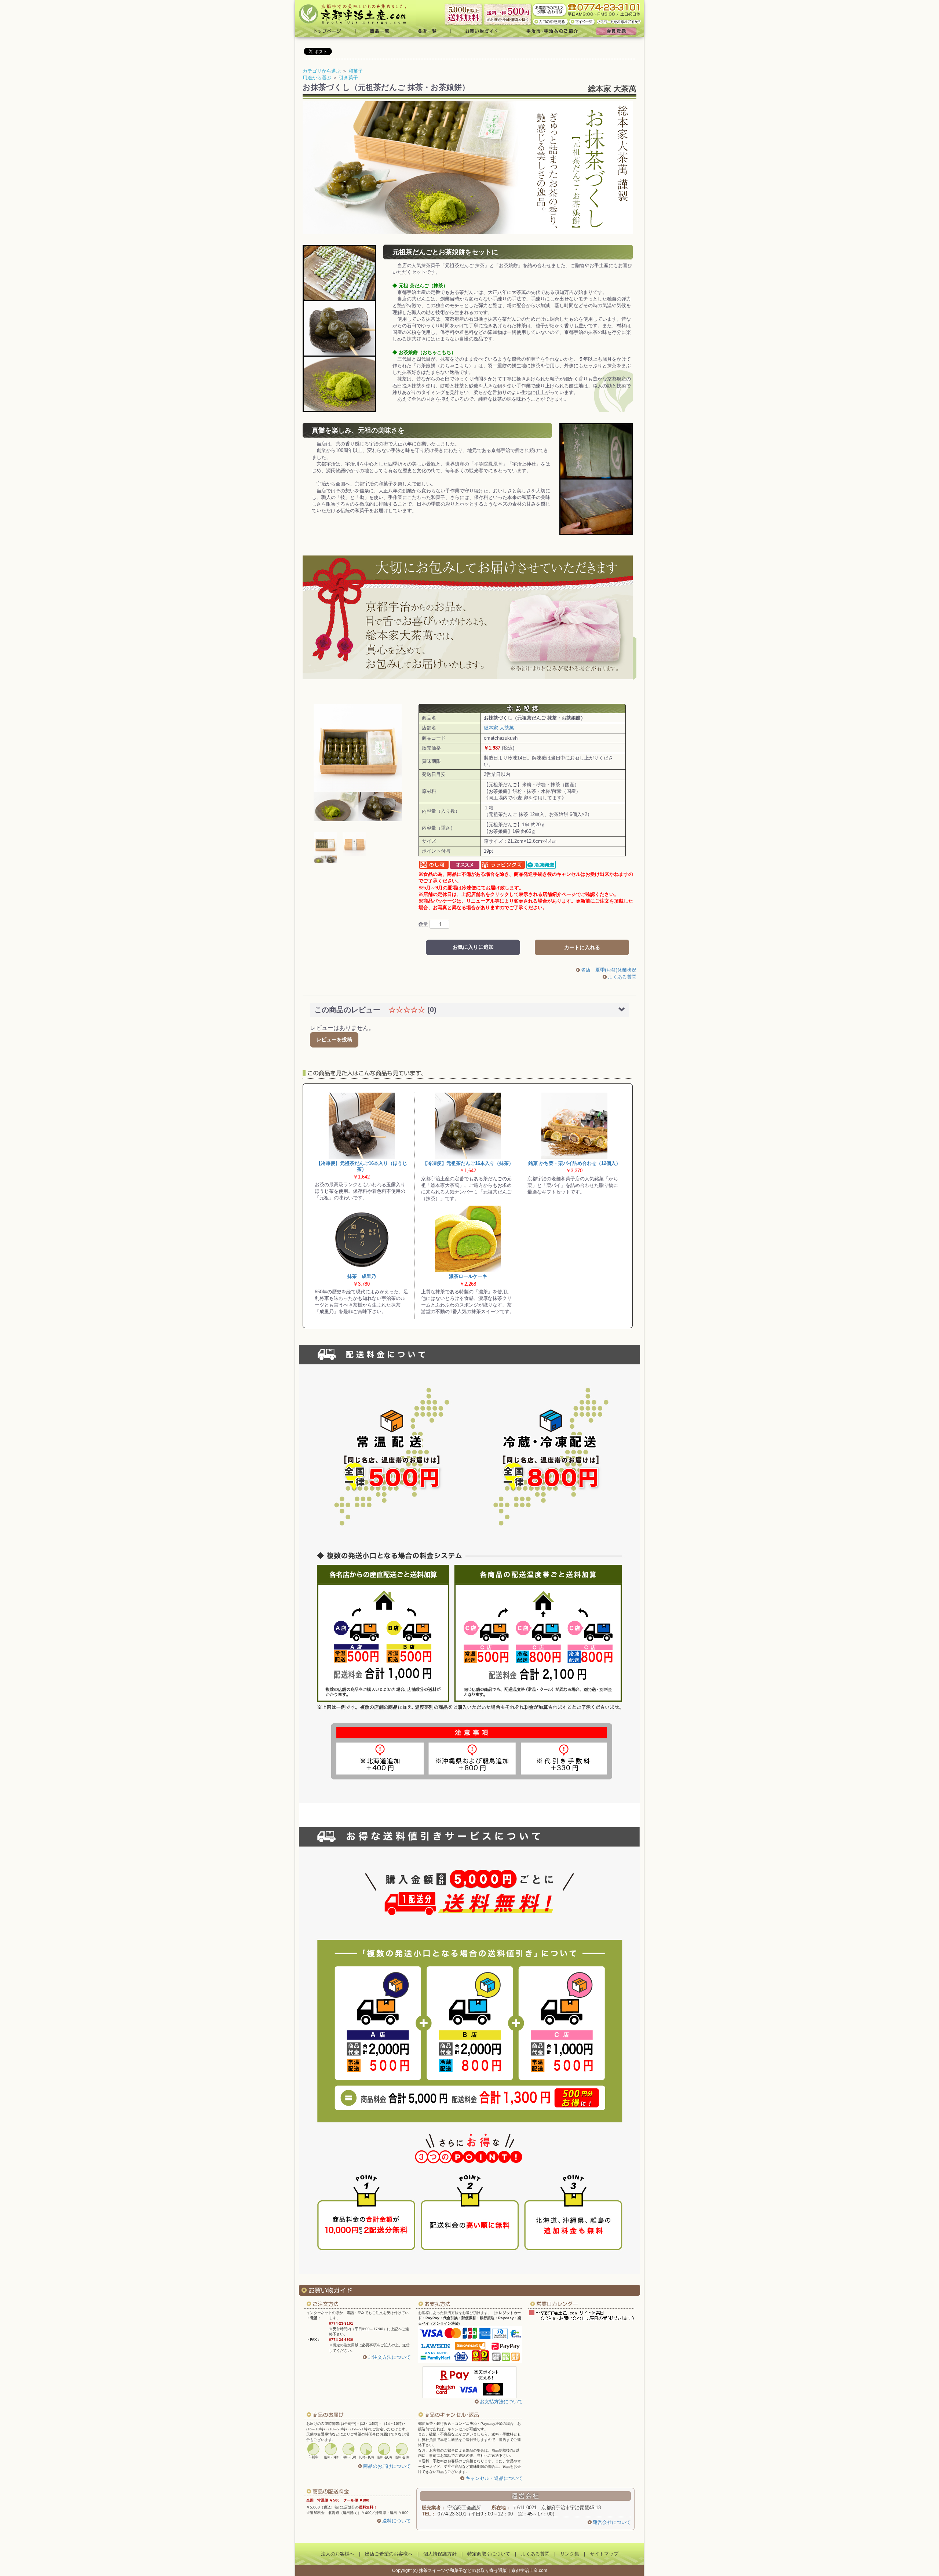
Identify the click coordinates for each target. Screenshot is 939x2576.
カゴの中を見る (551, 21)
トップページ (326, 31)
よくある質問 (622, 977)
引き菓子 (348, 78)
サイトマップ (604, 2554)
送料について (397, 2521)
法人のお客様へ (338, 2554)
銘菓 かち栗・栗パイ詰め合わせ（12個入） (574, 1163)
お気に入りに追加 (473, 947)
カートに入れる (582, 947)
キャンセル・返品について (494, 2478)
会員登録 (618, 31)
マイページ (582, 21)
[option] (358, 762)
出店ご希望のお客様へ (389, 2554)
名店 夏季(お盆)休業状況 (609, 970)
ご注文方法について (389, 2357)
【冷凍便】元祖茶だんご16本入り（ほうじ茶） (362, 1166)
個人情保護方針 (440, 2554)
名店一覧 (427, 31)
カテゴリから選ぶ (322, 71)
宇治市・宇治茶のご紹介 (552, 31)
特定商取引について (489, 2554)
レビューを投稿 (334, 1039)
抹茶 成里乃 (362, 1276)
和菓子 (356, 71)
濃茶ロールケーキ (468, 1276)
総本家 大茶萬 (612, 89)
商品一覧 (379, 31)
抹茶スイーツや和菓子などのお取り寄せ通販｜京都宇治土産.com (483, 2570)
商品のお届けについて (387, 2466)
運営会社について (612, 2522)
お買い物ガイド (481, 31)
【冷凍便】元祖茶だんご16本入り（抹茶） (468, 1163)
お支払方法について (501, 2402)
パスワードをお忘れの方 (620, 21)
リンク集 (570, 2554)
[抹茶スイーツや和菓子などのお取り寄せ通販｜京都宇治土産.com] (355, 13)
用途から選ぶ (317, 78)
